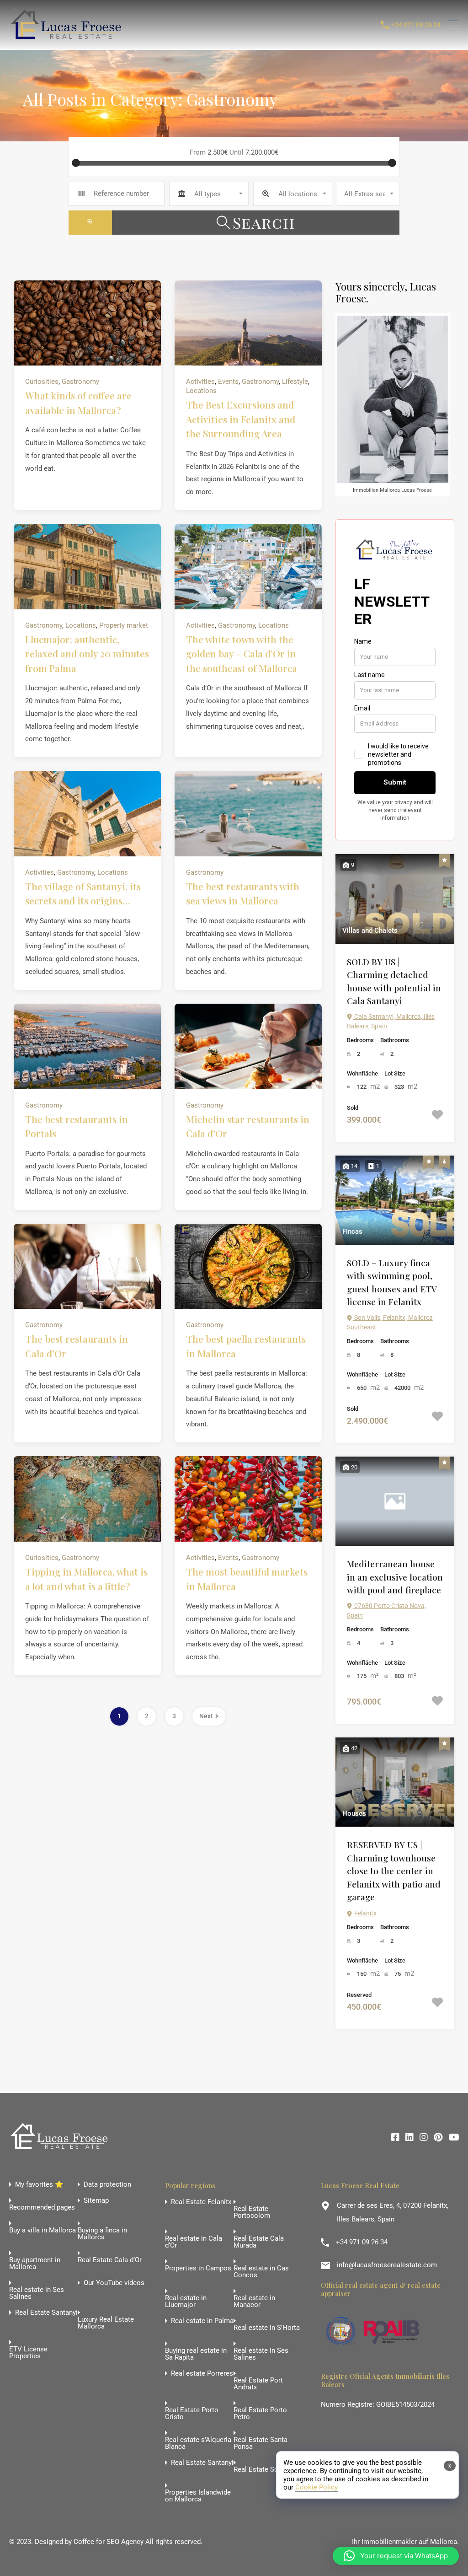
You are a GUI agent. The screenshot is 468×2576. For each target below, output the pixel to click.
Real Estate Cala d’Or (110, 2260)
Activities (200, 382)
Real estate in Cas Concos (261, 2272)
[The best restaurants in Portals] (87, 1046)
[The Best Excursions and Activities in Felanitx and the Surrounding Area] (248, 323)
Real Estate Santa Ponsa (261, 2443)
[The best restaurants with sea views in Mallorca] (248, 814)
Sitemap (96, 2201)
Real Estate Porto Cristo (192, 2414)
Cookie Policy (316, 2487)
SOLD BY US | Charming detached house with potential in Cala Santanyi (394, 981)
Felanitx (365, 1913)
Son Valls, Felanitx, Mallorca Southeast (390, 1322)
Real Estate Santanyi (46, 2313)
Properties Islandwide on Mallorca (198, 2496)
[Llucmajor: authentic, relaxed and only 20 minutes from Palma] (87, 567)
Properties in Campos (198, 2268)
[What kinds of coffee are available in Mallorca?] (87, 323)
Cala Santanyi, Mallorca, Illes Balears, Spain (391, 1021)
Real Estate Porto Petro (260, 2414)
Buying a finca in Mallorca (102, 2234)
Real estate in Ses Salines (37, 2293)
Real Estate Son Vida (266, 2470)
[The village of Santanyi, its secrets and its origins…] (87, 814)
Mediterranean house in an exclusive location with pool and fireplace (395, 1577)
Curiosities (42, 382)
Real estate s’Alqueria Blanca (198, 2443)
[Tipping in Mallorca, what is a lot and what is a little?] (87, 1499)
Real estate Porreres (202, 2374)
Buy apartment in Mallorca (35, 2264)
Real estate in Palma (202, 2321)
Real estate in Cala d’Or (194, 2242)
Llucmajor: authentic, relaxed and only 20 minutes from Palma (87, 653)
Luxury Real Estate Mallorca (106, 2323)
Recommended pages (42, 2208)
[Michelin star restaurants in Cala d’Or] (248, 1046)
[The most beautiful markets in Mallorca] (248, 1499)
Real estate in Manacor (254, 2302)
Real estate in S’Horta (267, 2328)
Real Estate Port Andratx (258, 2384)
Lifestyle (295, 382)
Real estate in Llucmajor (186, 2302)
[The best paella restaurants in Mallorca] (248, 1266)
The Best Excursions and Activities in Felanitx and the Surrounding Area (241, 419)
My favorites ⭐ (39, 2185)
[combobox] (209, 194)
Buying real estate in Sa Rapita (196, 2354)
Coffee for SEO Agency (109, 2542)
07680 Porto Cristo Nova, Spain (386, 1611)
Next (206, 1716)
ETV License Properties (28, 2353)
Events (228, 382)
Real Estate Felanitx (201, 2202)
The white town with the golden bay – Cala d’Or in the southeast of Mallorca (242, 653)
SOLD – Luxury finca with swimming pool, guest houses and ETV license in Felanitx (392, 1282)
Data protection (107, 2185)
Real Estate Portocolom (252, 2212)
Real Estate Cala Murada (259, 2242)
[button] (396, 2556)
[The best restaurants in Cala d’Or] (87, 1266)
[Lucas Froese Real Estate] (68, 39)
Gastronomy (80, 382)
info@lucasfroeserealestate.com (387, 2265)
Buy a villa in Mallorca (43, 2230)
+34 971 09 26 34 (416, 25)
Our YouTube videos (114, 2283)
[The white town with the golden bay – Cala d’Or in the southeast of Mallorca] (248, 567)
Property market (124, 625)
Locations (201, 391)
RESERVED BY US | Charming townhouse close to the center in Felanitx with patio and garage (394, 1871)
